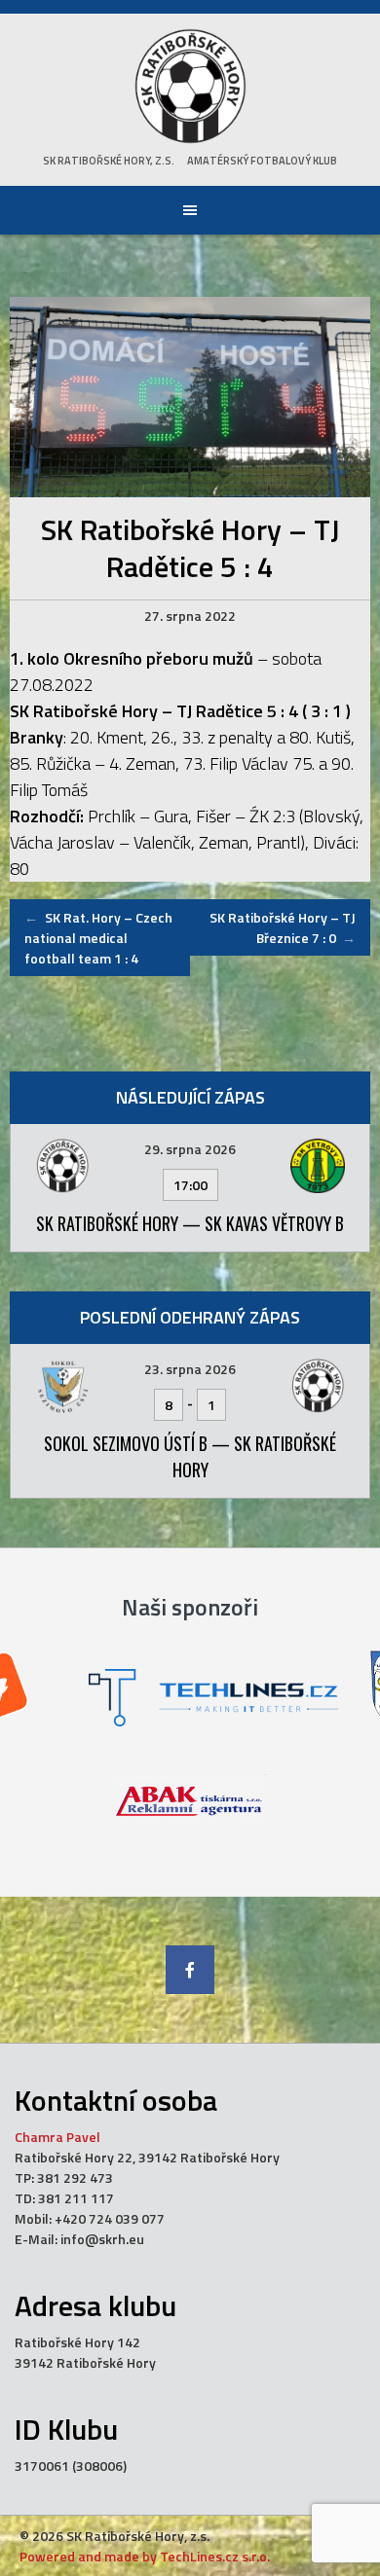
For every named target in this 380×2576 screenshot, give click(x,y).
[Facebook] (190, 1970)
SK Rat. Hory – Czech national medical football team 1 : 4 (98, 938)
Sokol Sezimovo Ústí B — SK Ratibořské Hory (190, 1456)
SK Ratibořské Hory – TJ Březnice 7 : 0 (283, 927)
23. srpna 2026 (190, 1369)
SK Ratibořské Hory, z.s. (109, 161)
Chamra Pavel (57, 2137)
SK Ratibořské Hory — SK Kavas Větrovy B (190, 1223)
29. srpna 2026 (190, 1149)
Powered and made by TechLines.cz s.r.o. (145, 2556)
